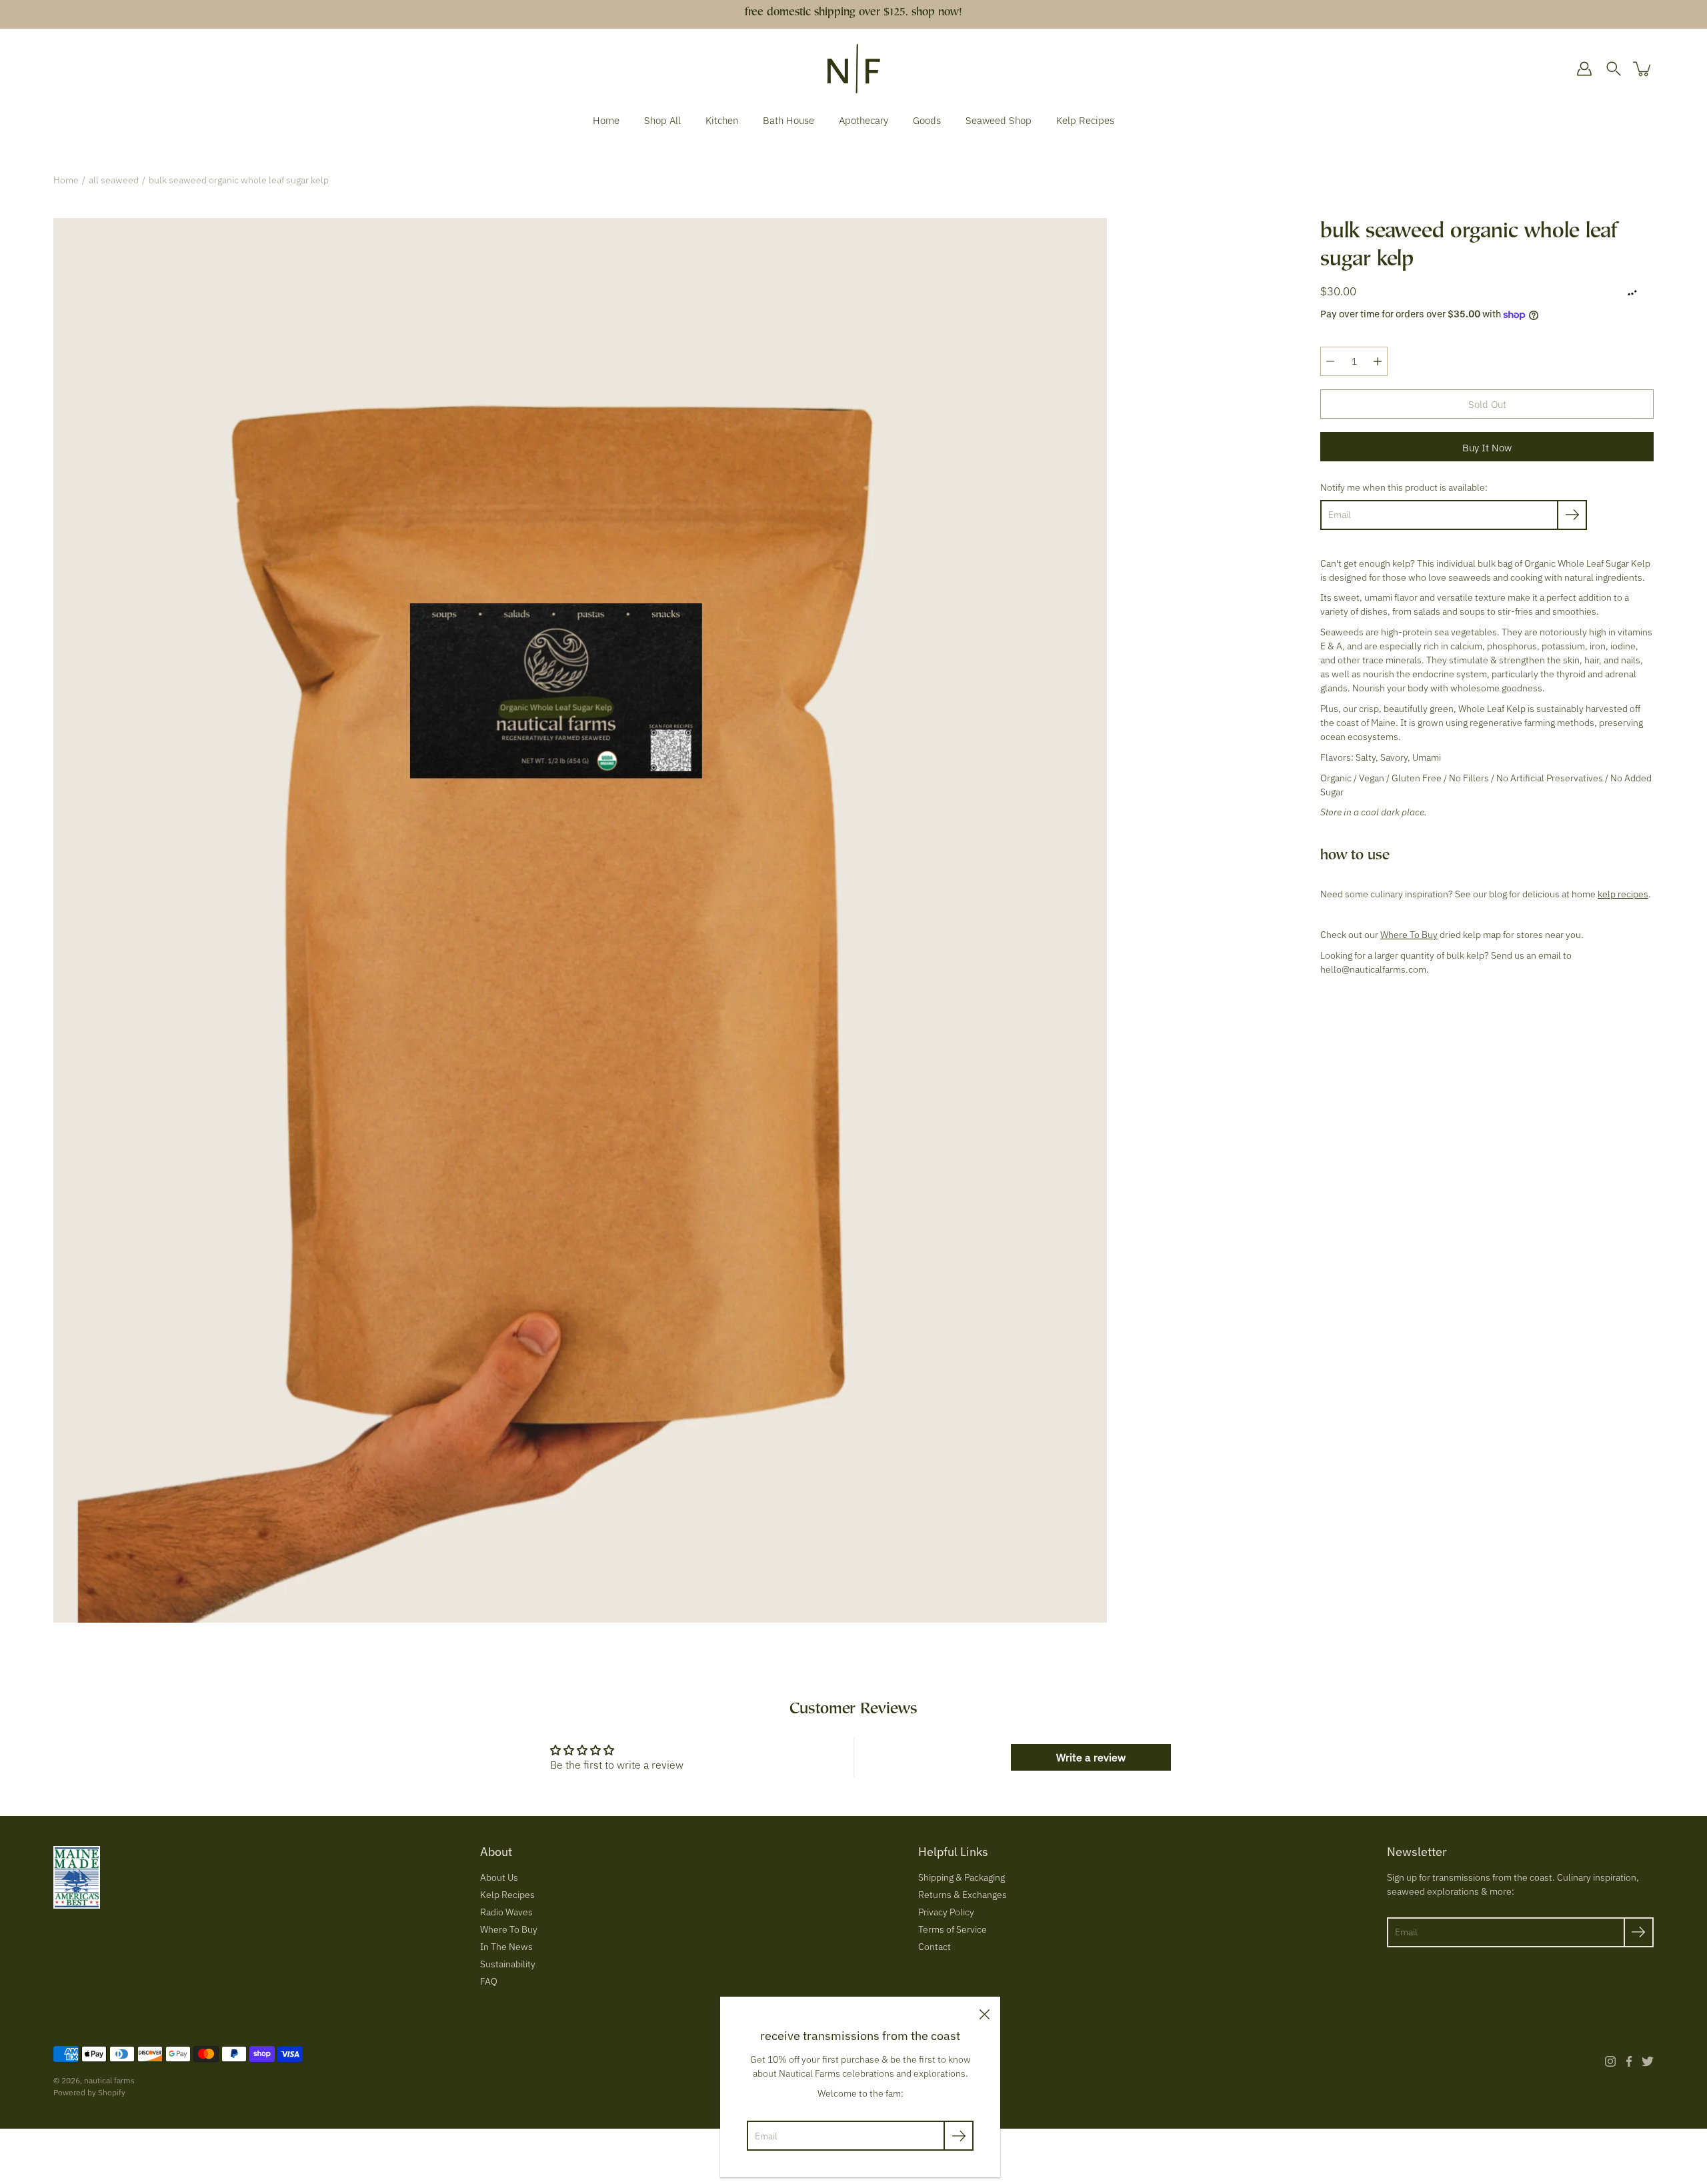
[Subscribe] (1572, 515)
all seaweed (114, 180)
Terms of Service (953, 1929)
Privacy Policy (946, 1912)
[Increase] (1378, 361)
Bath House (788, 120)
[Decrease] (1330, 361)
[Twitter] (1648, 2061)
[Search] (1614, 69)
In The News (506, 1947)
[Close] (984, 2013)
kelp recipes (1623, 894)
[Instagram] (1610, 2061)
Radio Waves (506, 1912)
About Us (499, 1877)
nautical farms (109, 2080)
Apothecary (864, 120)
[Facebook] (1629, 2061)
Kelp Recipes (1085, 120)
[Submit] (1639, 1932)
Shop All (662, 120)
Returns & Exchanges (963, 1895)
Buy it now (1487, 447)
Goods (927, 120)
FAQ (489, 1981)
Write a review (1091, 1757)
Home (606, 120)
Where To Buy (1409, 935)
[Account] (1584, 69)
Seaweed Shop (999, 120)
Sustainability (508, 1964)
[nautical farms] (854, 69)
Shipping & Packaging (962, 1877)
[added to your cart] (1643, 69)
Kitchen (722, 120)
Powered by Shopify (89, 2092)
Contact (935, 1947)
